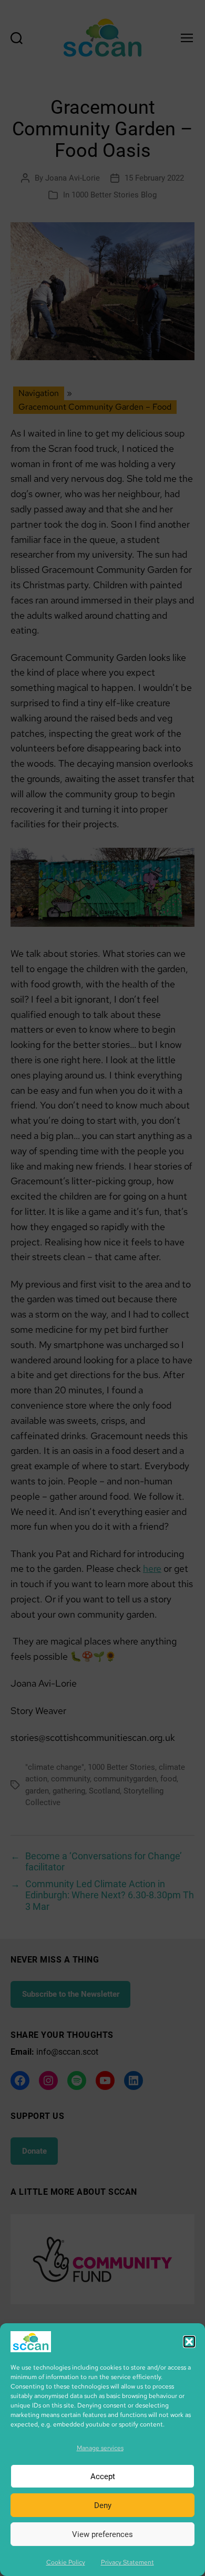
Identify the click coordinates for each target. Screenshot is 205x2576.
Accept (103, 2476)
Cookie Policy (66, 2562)
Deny (103, 2505)
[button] (189, 2342)
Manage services (100, 2448)
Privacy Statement (127, 2562)
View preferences (102, 2534)
